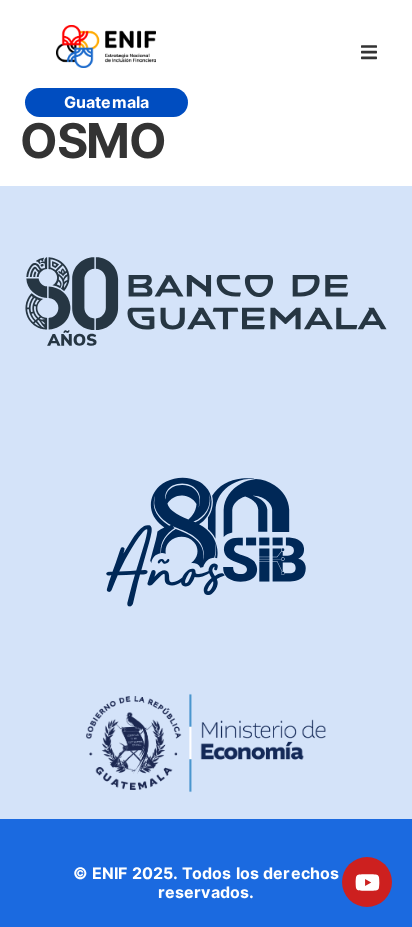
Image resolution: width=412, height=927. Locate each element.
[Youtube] (367, 882)
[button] (369, 52)
